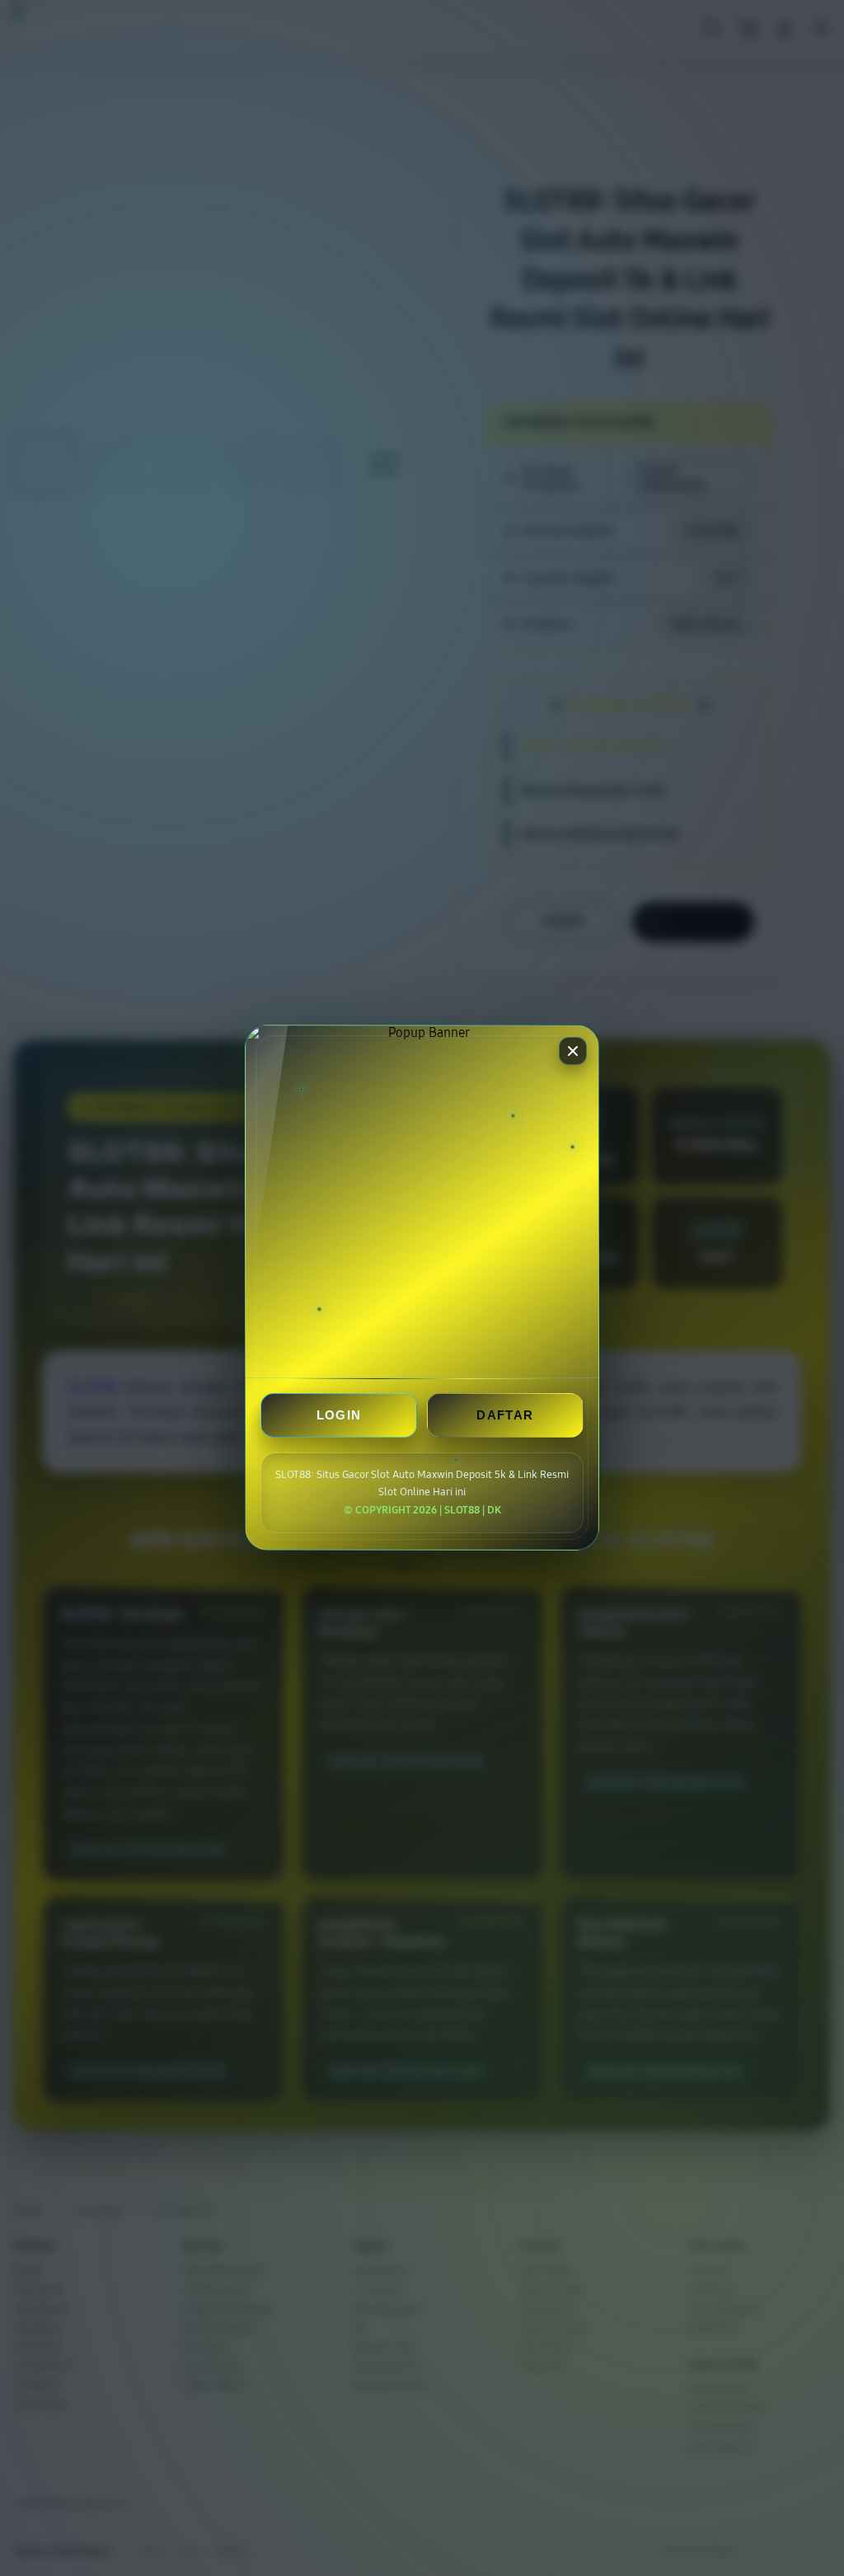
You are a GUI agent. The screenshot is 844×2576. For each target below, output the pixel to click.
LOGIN (339, 1416)
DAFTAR (505, 1416)
